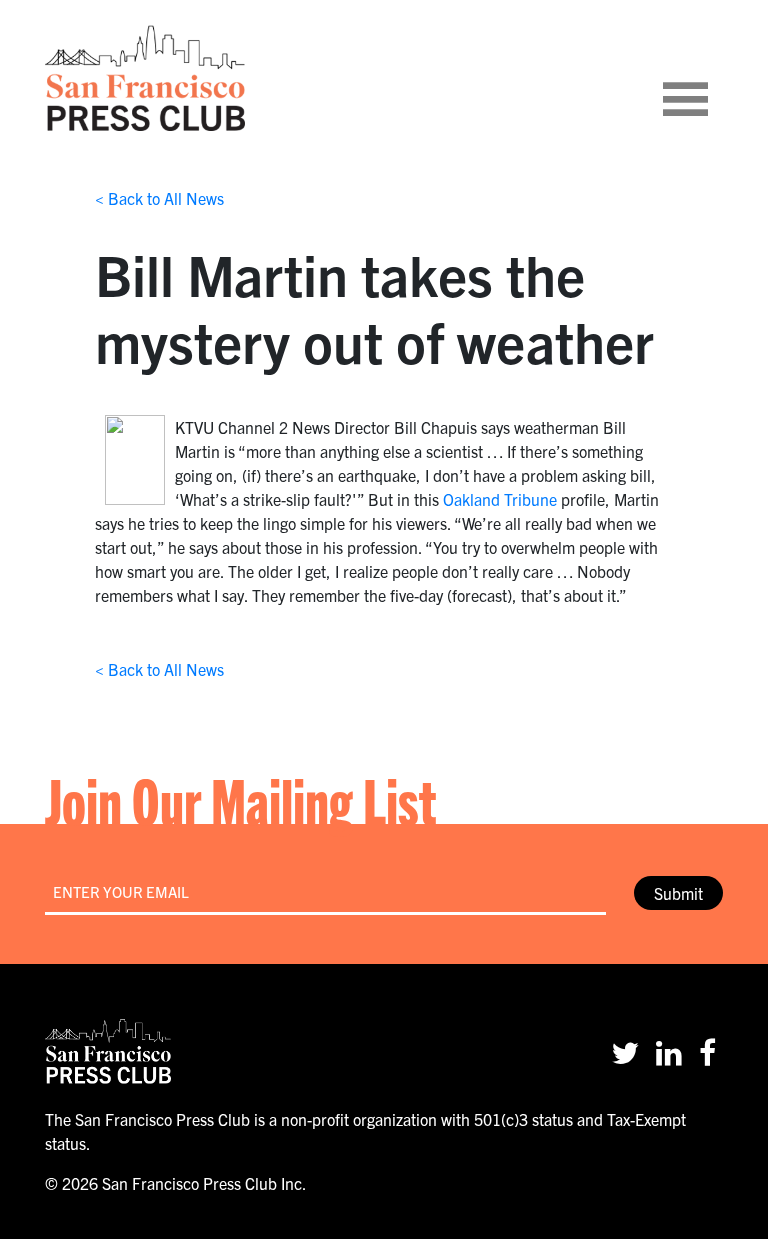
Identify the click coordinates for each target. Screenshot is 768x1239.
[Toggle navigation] (710, 78)
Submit (678, 893)
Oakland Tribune (500, 499)
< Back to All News (159, 198)
